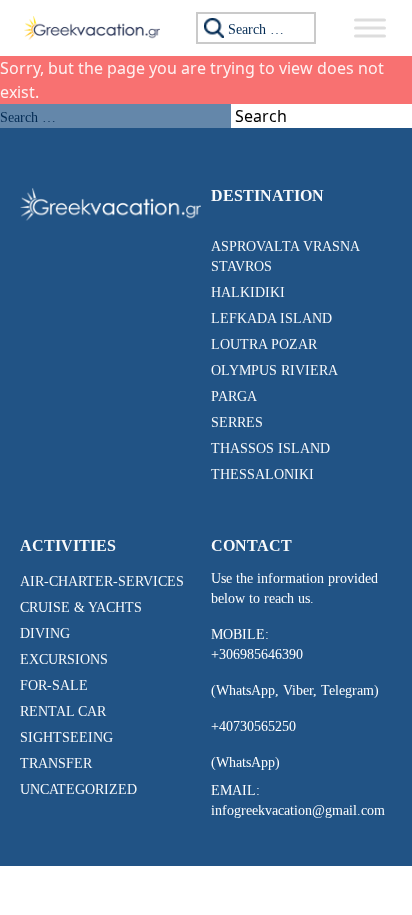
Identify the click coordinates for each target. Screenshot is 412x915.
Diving (45, 633)
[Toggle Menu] (370, 27)
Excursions (64, 659)
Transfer (56, 763)
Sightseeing (66, 737)
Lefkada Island (271, 318)
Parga (234, 396)
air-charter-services (102, 581)
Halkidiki (248, 292)
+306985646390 (257, 654)
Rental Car (63, 711)
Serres (237, 422)
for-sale (54, 685)
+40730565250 (253, 726)
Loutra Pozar (264, 344)
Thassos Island (270, 448)
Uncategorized (78, 789)
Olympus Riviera (274, 370)
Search (261, 116)
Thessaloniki (262, 474)
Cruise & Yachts (81, 607)
